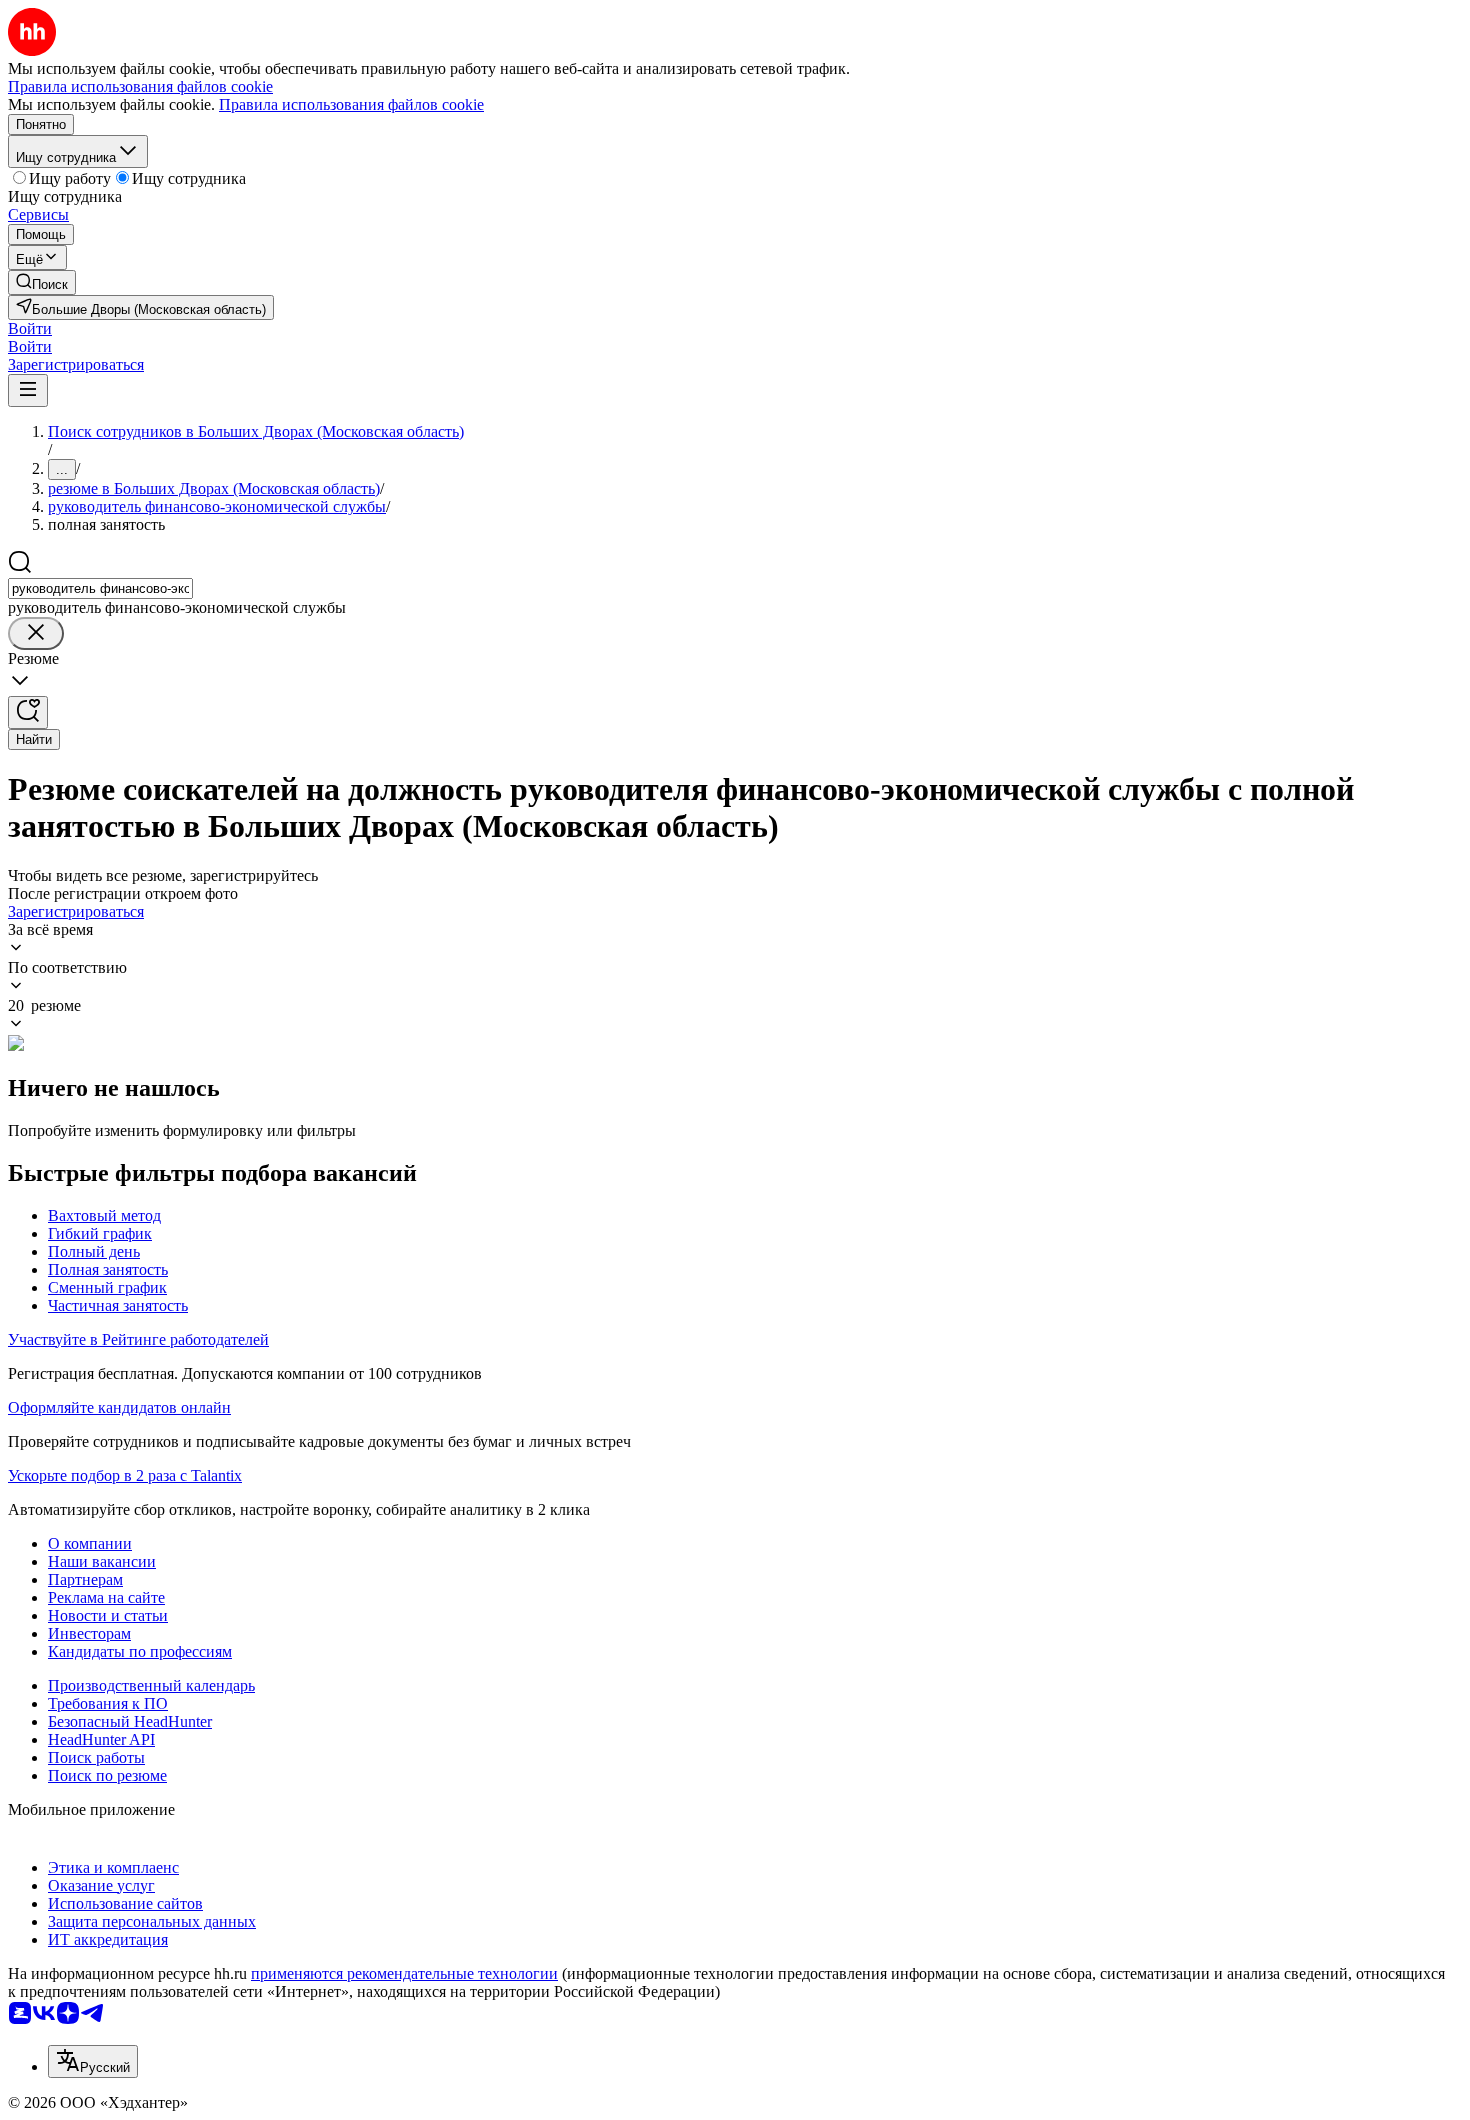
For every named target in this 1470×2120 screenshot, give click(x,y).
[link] (42, 282)
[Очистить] (36, 633)
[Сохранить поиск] (28, 712)
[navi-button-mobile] (28, 390)
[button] (30, 328)
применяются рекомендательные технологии (404, 1973)
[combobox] (100, 588)
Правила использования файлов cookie (351, 104)
